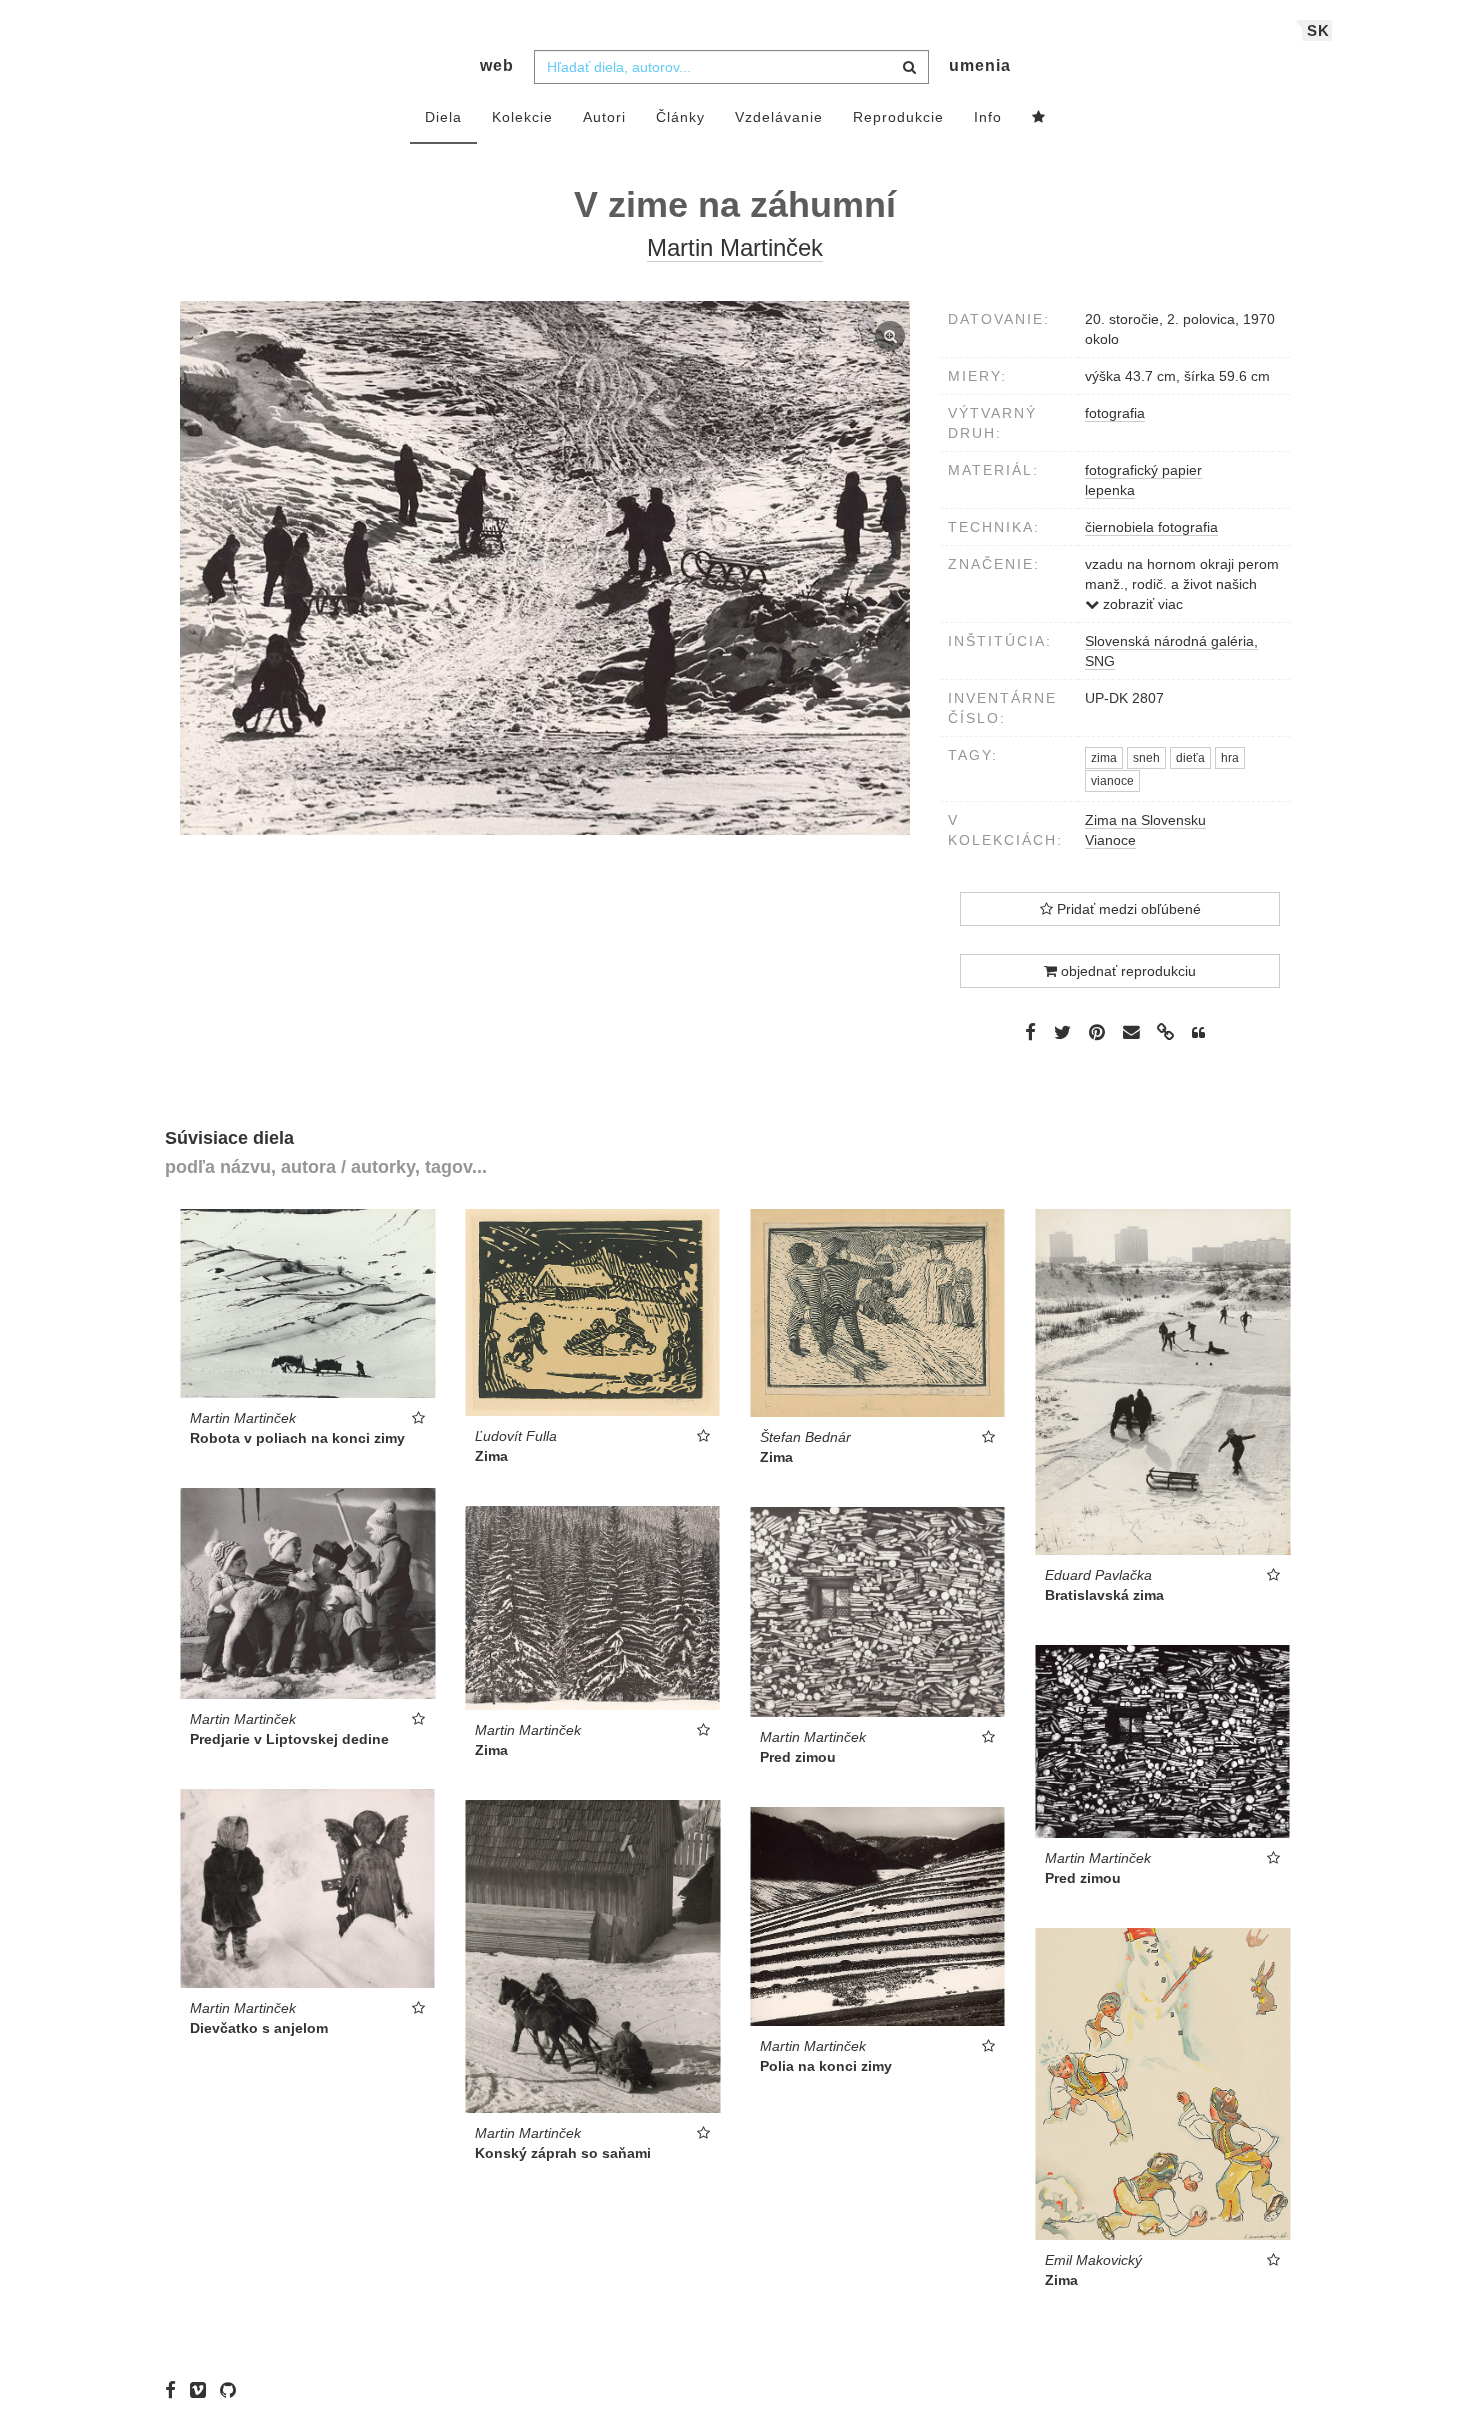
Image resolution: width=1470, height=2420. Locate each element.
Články (680, 117)
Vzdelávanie (779, 117)
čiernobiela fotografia (1151, 527)
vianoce (1112, 781)
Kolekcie (522, 117)
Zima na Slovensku (1145, 820)
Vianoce (1110, 840)
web (497, 65)
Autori (604, 117)
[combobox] (731, 67)
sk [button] (1318, 30)
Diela (443, 117)
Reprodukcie (898, 117)
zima (1104, 758)
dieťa (1190, 758)
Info (988, 117)
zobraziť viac (1141, 604)
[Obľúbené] (1039, 118)
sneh (1146, 758)
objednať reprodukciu (1126, 971)
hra (1230, 758)
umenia (980, 65)
